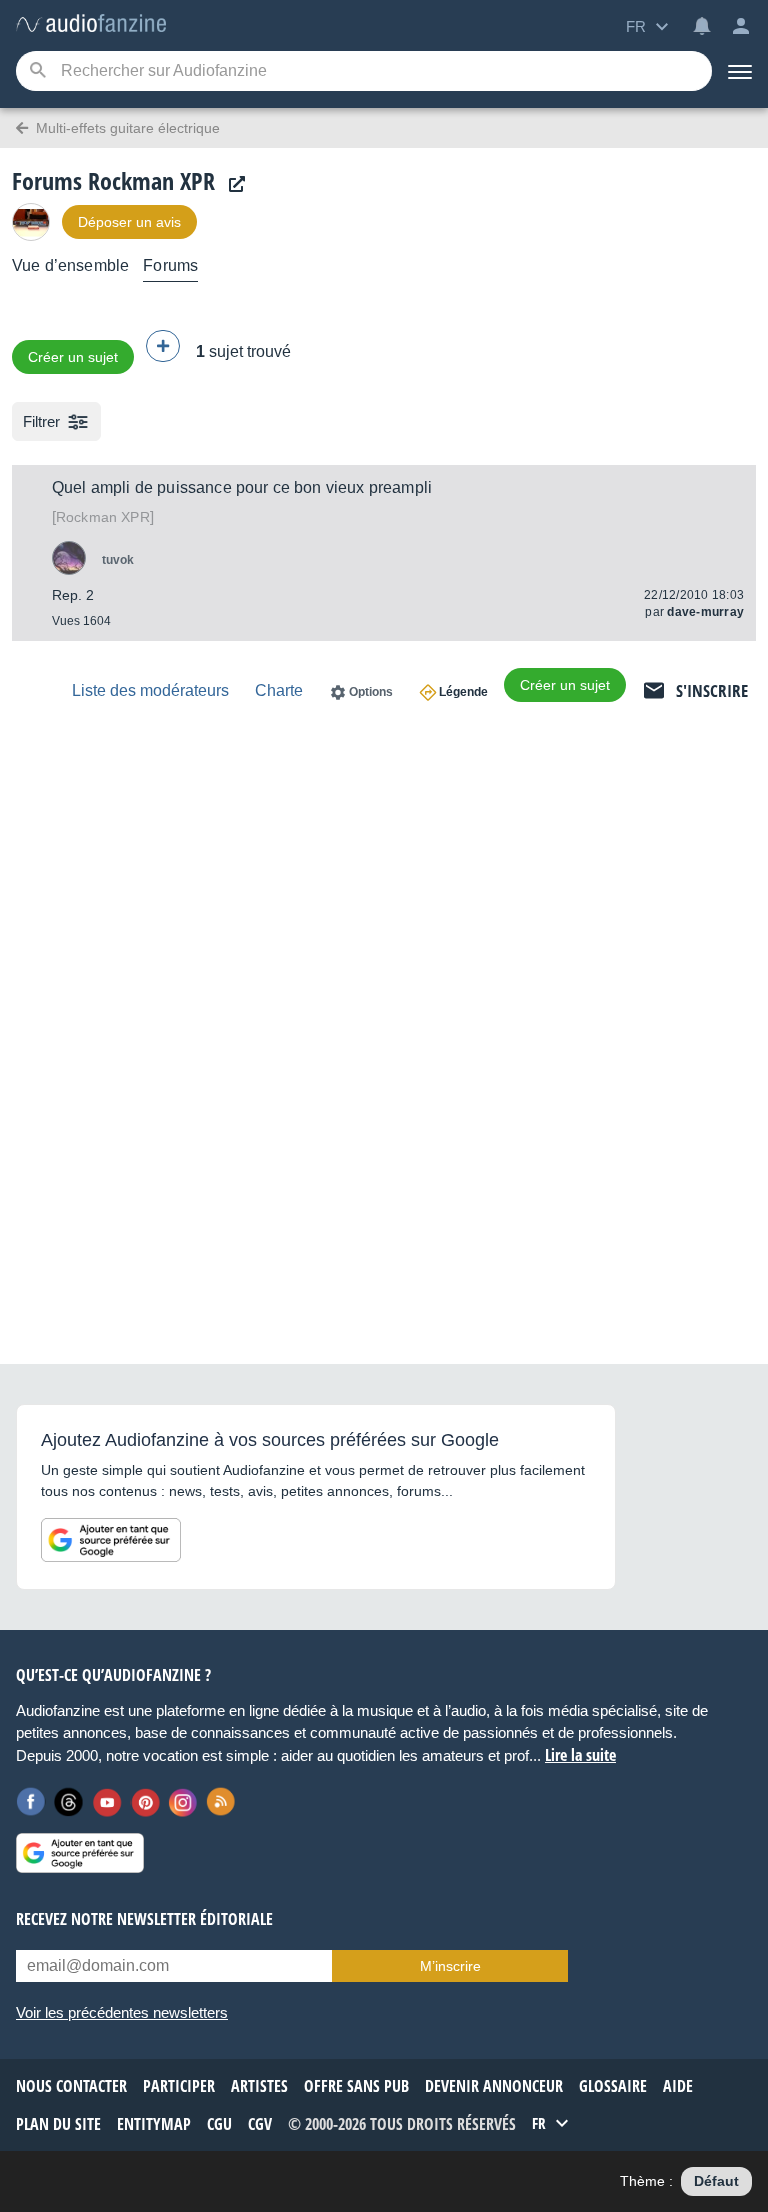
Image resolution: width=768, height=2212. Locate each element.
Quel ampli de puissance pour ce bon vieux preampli (242, 487)
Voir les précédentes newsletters (122, 2012)
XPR (103, 517)
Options (371, 692)
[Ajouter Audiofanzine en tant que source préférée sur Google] (111, 1540)
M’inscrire (450, 1966)
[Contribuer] (163, 346)
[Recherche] (37, 71)
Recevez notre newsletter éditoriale (144, 1919)
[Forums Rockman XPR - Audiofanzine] (91, 24)
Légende (463, 692)
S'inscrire (712, 690)
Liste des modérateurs (150, 690)
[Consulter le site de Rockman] (232, 184)
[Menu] (740, 71)
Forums (170, 265)
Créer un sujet (73, 357)
